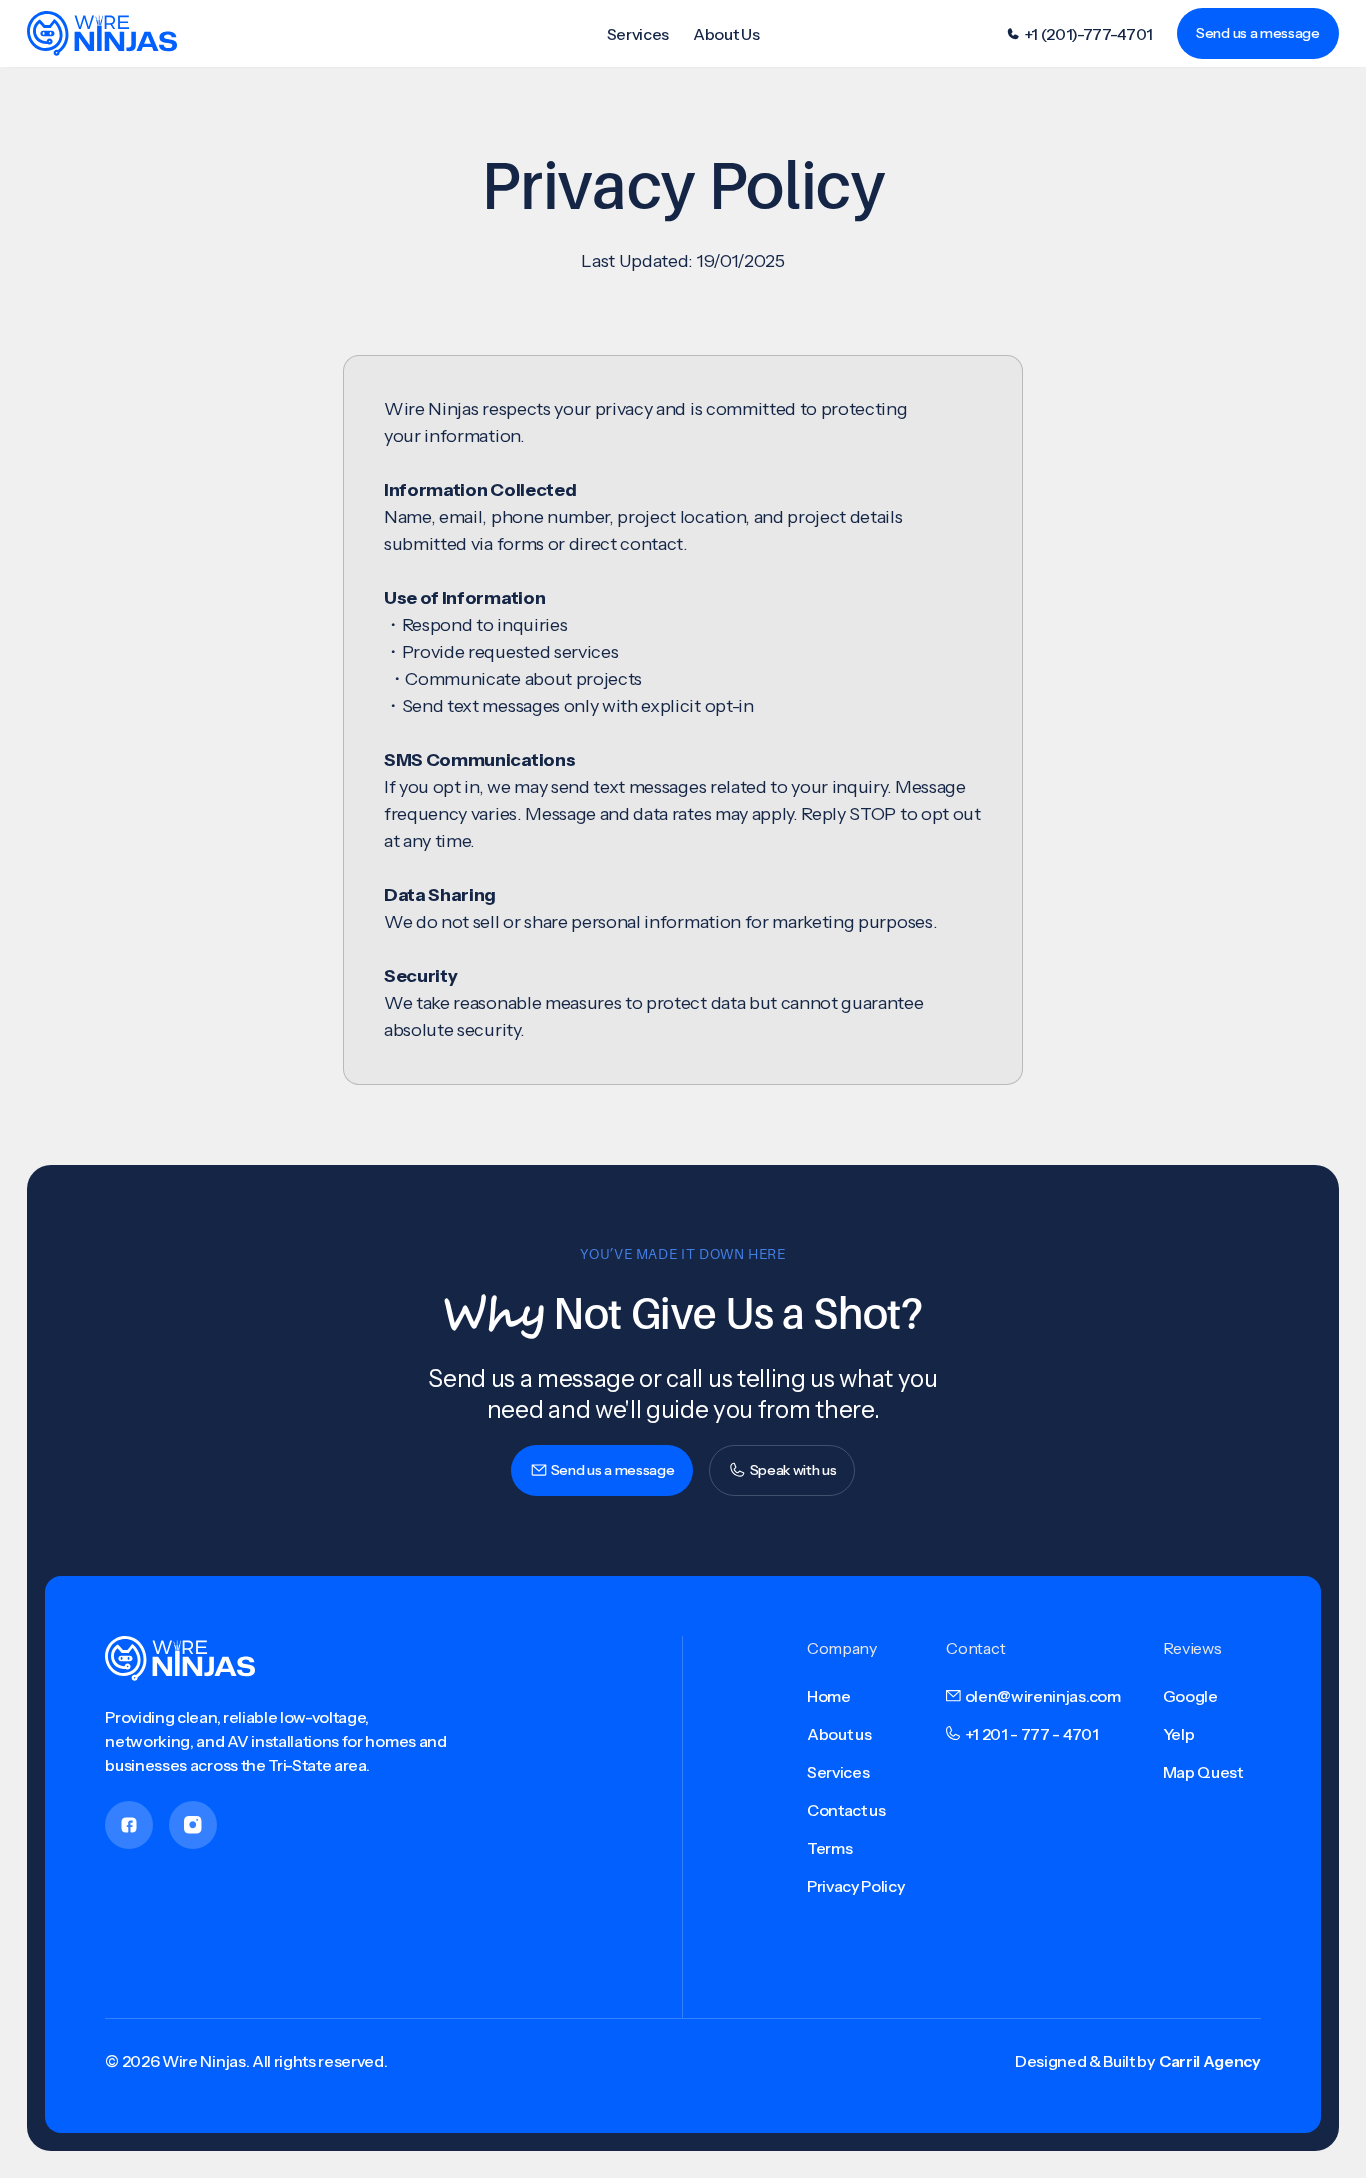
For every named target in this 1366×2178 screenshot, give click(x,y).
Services (638, 34)
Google (1190, 1696)
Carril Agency (1210, 2061)
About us (839, 1734)
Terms (829, 1848)
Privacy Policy (856, 1886)
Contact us (846, 1810)
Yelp (1179, 1734)
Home (829, 1696)
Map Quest (1203, 1772)
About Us (726, 34)
